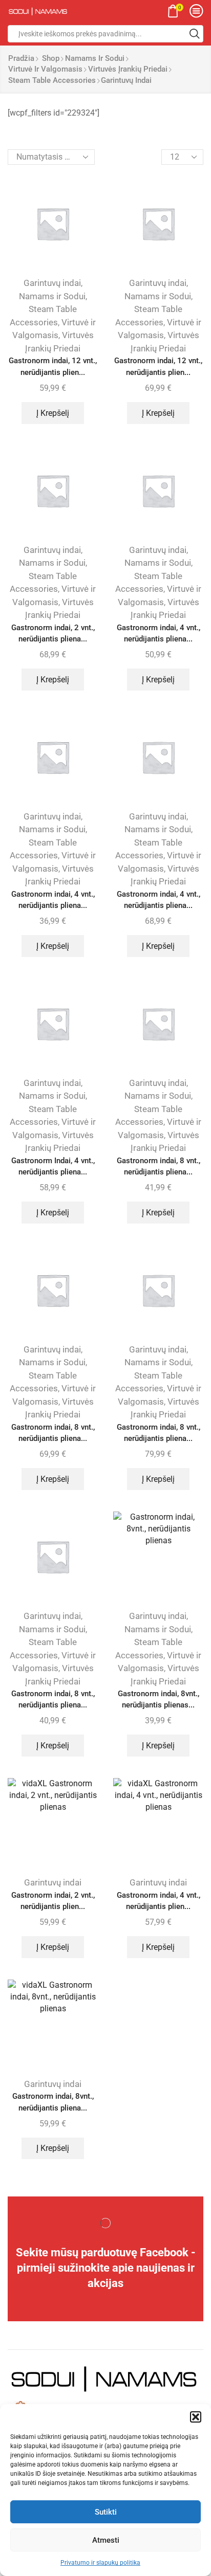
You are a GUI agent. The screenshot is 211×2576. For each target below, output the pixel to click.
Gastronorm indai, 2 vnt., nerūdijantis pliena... (53, 633)
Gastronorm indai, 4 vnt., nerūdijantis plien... (159, 1901)
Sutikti (106, 2512)
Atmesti (106, 2540)
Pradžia (21, 58)
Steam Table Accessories (52, 80)
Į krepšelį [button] (53, 413)
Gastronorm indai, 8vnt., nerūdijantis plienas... (159, 1699)
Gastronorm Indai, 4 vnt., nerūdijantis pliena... (53, 1166)
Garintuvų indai (52, 283)
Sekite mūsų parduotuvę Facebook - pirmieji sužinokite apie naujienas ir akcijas (106, 2268)
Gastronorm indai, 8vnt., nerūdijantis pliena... (53, 2102)
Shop (51, 58)
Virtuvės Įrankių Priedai (128, 69)
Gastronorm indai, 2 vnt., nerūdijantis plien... (53, 1901)
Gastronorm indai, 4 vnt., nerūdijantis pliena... (159, 633)
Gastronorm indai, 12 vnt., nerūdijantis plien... (53, 366)
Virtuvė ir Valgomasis (45, 69)
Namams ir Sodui (95, 58)
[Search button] (195, 34)
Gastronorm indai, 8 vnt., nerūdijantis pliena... (159, 1166)
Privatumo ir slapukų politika (100, 2563)
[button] (196, 2417)
